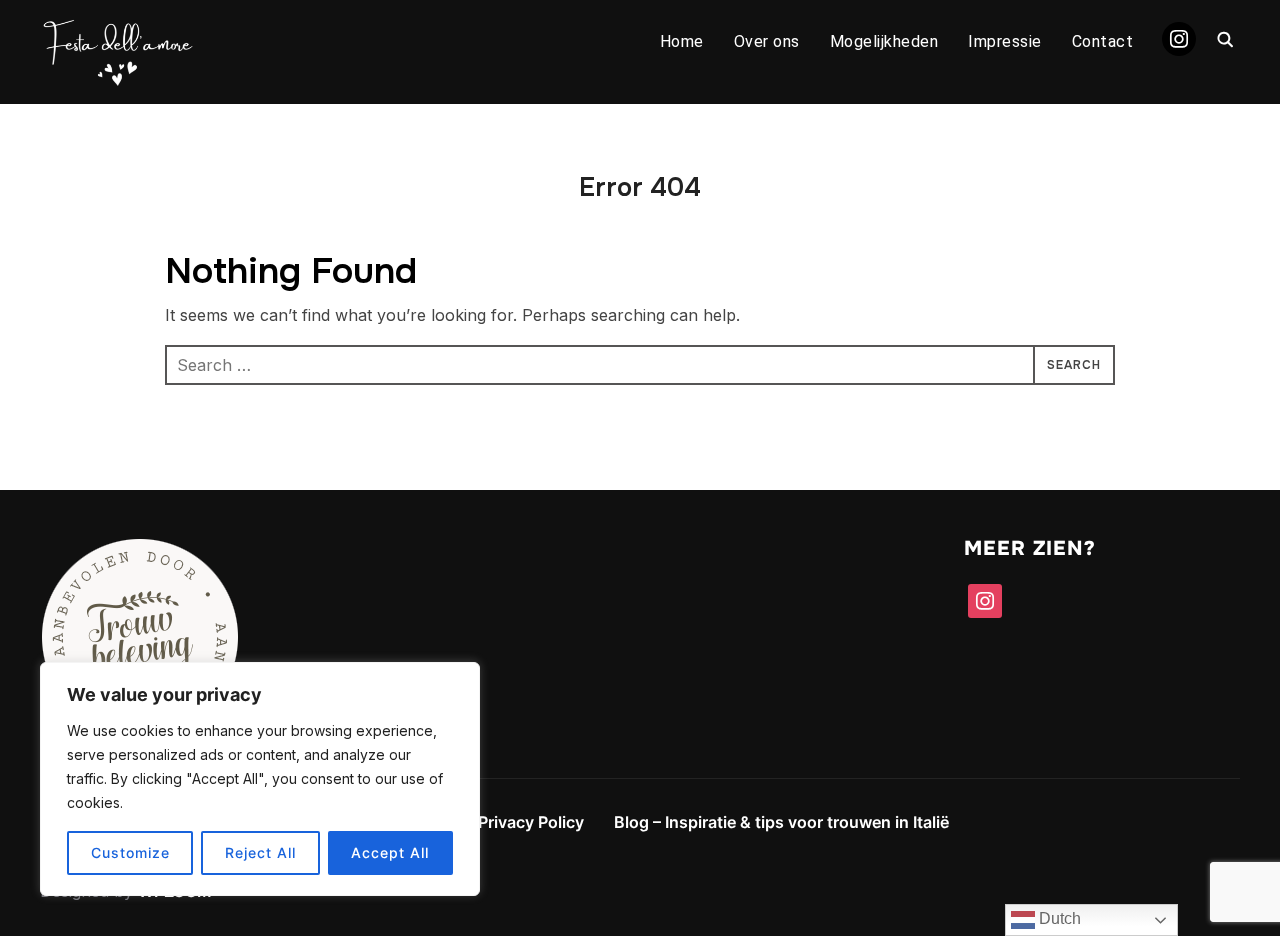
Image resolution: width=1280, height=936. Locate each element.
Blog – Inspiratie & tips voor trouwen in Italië (781, 822)
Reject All (260, 852)
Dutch (1058, 918)
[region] (260, 779)
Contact (1103, 41)
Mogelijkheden (884, 41)
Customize (130, 852)
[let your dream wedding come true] (140, 551)
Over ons (767, 41)
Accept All (390, 852)
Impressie (1005, 41)
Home (682, 41)
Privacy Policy (531, 822)
